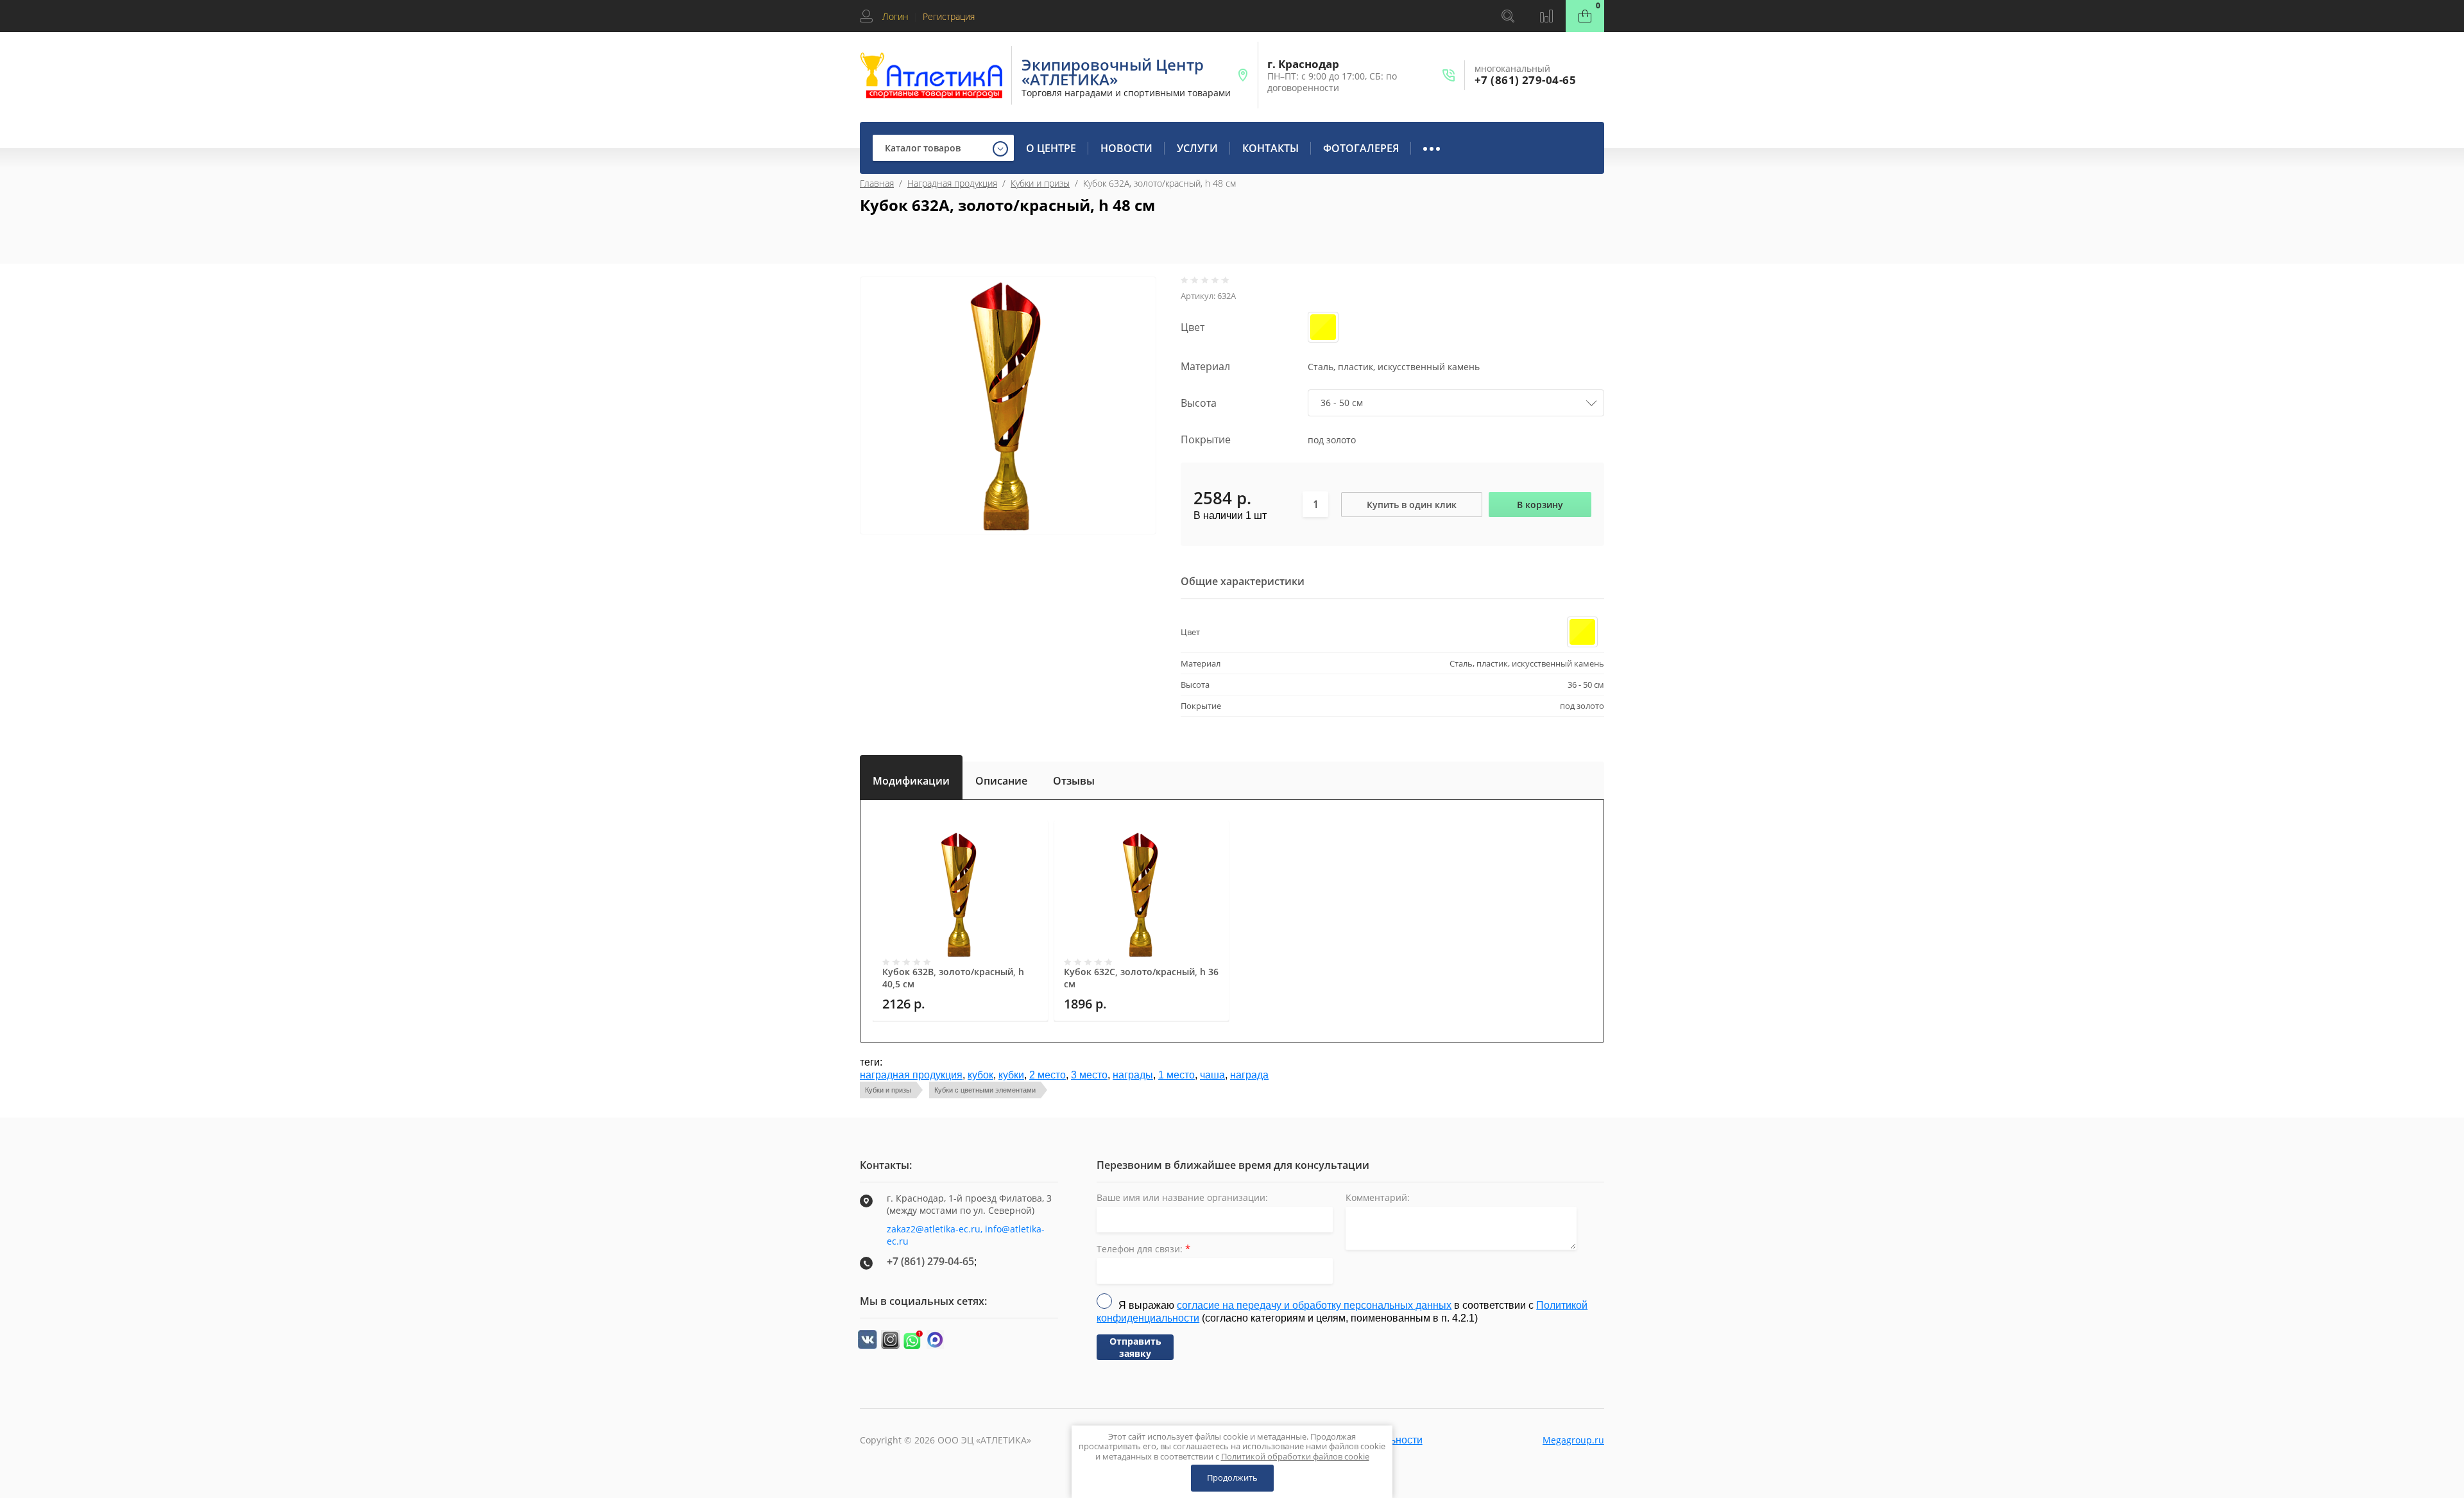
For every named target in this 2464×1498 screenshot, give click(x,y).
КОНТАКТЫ (1270, 148)
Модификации (911, 778)
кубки (1011, 1075)
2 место (1048, 1075)
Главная (877, 183)
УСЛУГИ (1197, 148)
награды (1133, 1075)
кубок (980, 1075)
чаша (1212, 1075)
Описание (1001, 781)
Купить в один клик (1412, 505)
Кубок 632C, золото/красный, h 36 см (1141, 978)
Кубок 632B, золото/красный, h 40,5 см (953, 978)
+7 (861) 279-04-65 (1525, 80)
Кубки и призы (1040, 183)
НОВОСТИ (1126, 148)
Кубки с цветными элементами (985, 1090)
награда (1249, 1075)
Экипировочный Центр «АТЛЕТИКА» (1113, 72)
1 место (1176, 1075)
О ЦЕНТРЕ (1051, 148)
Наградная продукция (952, 183)
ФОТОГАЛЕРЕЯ (1361, 148)
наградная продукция (911, 1075)
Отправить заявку (1135, 1347)
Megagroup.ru (1573, 1440)
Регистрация (949, 16)
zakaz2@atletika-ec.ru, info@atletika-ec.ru (966, 1235)
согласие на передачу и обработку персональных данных (1314, 1305)
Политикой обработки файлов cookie (1295, 1456)
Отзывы (1074, 781)
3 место (1089, 1075)
